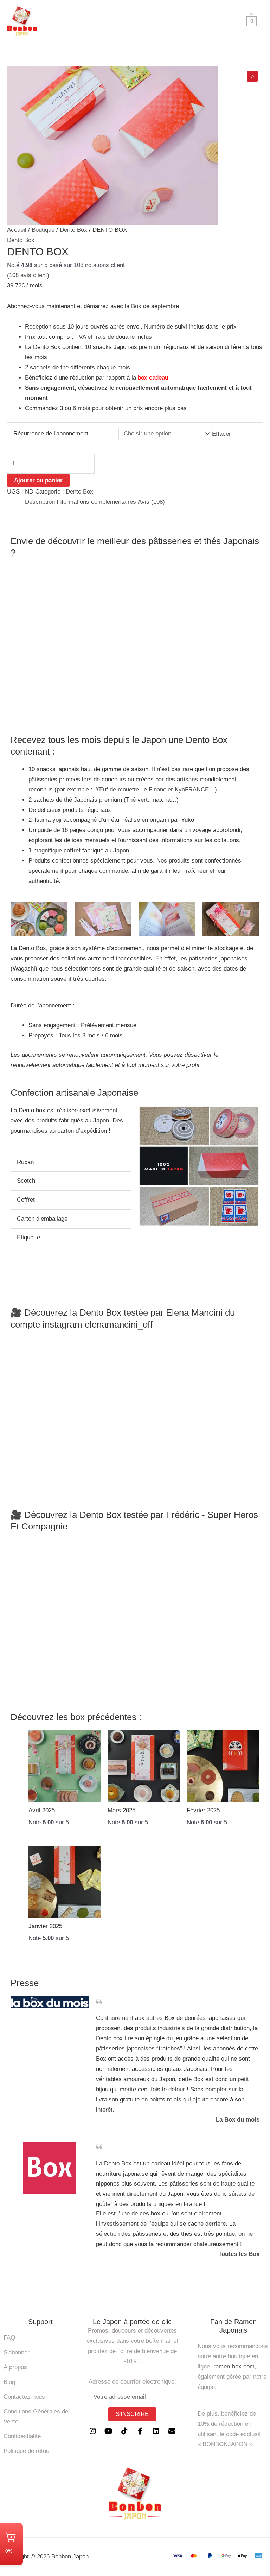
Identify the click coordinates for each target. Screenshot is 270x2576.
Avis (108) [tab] (151, 502)
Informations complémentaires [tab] (96, 502)
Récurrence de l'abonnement (51, 434)
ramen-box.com (234, 2367)
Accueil (17, 230)
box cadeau (153, 378)
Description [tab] (40, 502)
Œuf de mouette (118, 790)
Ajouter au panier (38, 480)
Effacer (221, 434)
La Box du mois (238, 2120)
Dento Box (73, 230)
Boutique (43, 230)
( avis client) (28, 275)
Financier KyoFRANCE (179, 790)
